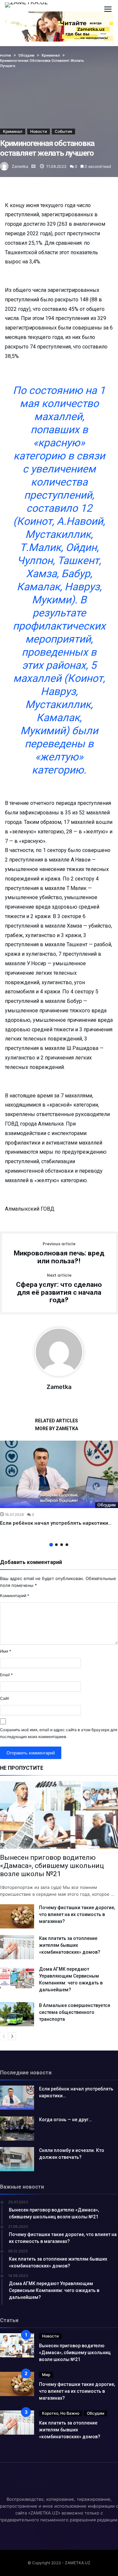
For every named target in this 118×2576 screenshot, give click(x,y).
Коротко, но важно (61, 2413)
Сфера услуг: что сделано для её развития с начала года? (59, 1289)
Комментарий (15, 1596)
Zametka (20, 166)
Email (6, 1675)
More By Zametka (57, 1429)
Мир (46, 2375)
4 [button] (67, 1545)
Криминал (13, 131)
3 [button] (62, 1545)
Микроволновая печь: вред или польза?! (59, 1253)
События (63, 131)
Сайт (5, 1698)
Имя (6, 1651)
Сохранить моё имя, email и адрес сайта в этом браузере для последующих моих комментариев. (59, 1733)
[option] (59, 1484)
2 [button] (56, 1545)
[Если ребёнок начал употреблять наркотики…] (59, 1475)
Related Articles (57, 1421)
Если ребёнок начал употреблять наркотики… (56, 1523)
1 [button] (51, 1545)
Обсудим (107, 1505)
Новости (39, 131)
